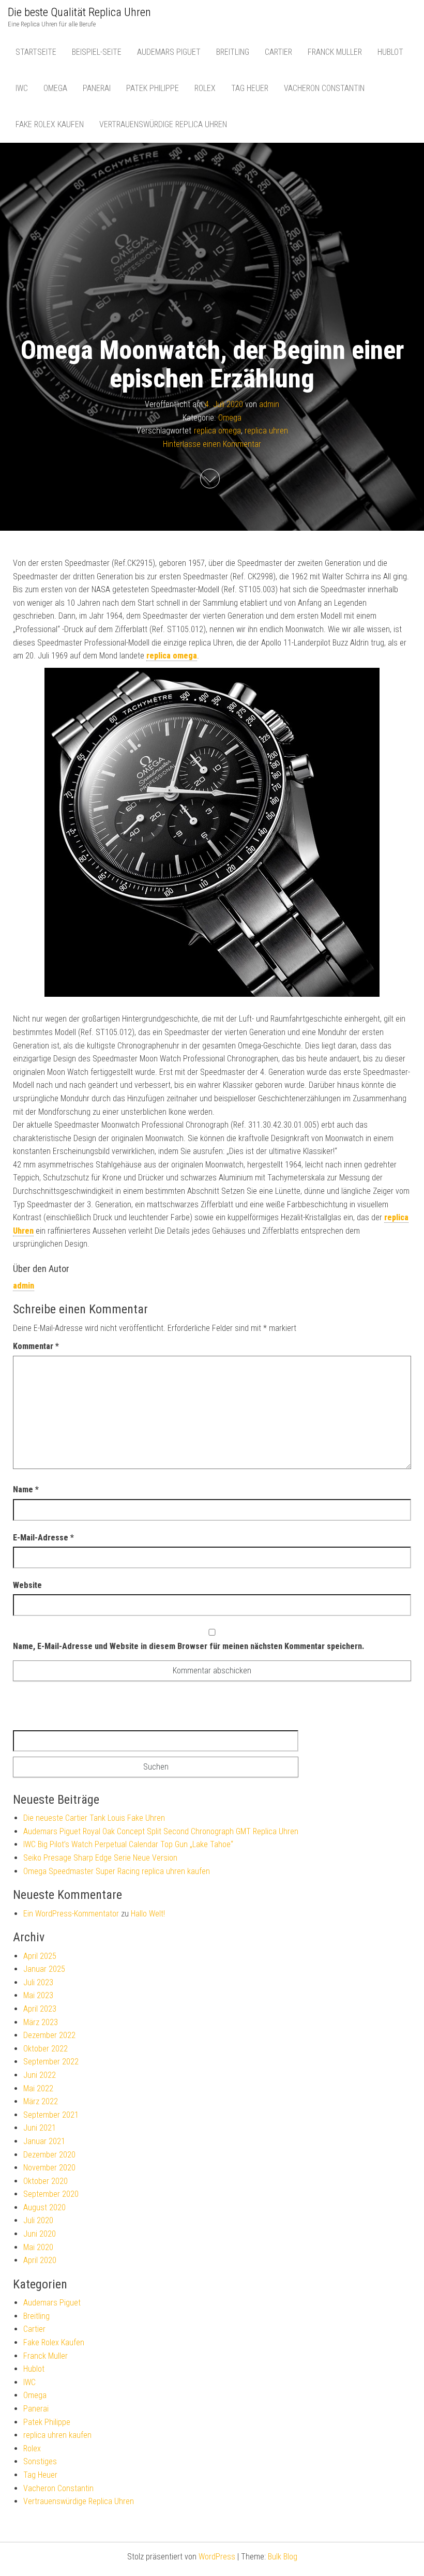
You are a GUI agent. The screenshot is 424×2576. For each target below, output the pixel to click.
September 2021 (51, 2115)
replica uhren (266, 431)
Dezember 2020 (49, 2155)
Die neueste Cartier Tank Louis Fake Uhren (94, 1818)
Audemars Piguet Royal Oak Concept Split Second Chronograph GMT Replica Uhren (161, 1831)
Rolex (205, 88)
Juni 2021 (40, 2128)
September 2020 (51, 2194)
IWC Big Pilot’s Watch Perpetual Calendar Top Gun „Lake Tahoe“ (128, 1844)
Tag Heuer (250, 88)
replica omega (217, 431)
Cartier (278, 52)
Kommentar (36, 1346)
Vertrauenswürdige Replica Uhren (163, 124)
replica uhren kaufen (57, 2435)
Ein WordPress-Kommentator (71, 1914)
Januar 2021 (44, 2141)
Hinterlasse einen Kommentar (212, 444)
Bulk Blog (283, 2557)
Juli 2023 (38, 1982)
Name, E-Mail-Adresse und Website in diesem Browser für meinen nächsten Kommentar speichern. (188, 1646)
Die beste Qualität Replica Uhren (79, 12)
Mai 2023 (38, 1995)
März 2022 (41, 2101)
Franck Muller (335, 52)
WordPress (217, 2557)
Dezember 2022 (49, 2035)
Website (27, 1585)
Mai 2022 (38, 2088)
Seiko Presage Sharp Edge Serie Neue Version (100, 1858)
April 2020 (40, 2260)
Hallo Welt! (148, 1914)
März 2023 (41, 2022)
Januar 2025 (44, 1969)
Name (26, 1489)
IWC (22, 88)
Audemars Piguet (169, 52)
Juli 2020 (38, 2220)
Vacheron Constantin (324, 88)
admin (269, 404)
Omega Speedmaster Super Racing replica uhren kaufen (117, 1871)
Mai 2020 (38, 2247)
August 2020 (44, 2207)
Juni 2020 (40, 2234)
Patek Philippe (153, 88)
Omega (55, 88)
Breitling (233, 52)
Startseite (36, 52)
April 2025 (40, 1956)
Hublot (390, 52)
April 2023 (40, 2009)
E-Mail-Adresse (43, 1538)
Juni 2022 (40, 2075)
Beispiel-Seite (97, 52)
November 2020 (49, 2168)
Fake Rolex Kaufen (50, 124)
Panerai (97, 88)
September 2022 (51, 2062)
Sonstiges (40, 2461)
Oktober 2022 (46, 2049)
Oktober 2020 (46, 2181)
